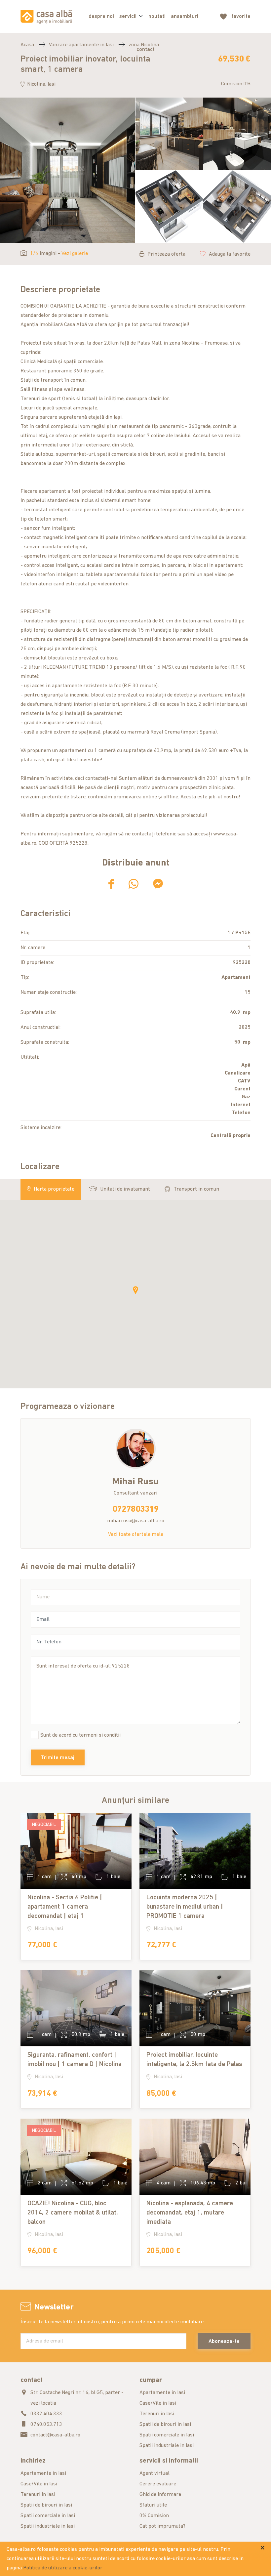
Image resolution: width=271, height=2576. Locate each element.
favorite (241, 17)
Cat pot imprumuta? (162, 2526)
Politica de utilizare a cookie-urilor (63, 2568)
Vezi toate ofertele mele (136, 1535)
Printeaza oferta (166, 254)
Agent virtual (155, 2473)
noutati (157, 17)
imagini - (59, 254)
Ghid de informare (160, 2495)
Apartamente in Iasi (162, 2393)
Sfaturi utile (153, 2505)
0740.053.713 (46, 2425)
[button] (135, 1290)
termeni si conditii (100, 1735)
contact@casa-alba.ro (55, 2435)
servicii (128, 17)
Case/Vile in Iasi (158, 2403)
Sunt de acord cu (80, 1735)
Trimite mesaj (58, 1758)
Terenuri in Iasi (157, 2414)
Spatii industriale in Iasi (167, 2446)
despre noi (101, 17)
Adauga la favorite (230, 254)
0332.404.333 (46, 2414)
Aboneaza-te (224, 2342)
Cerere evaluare (158, 2484)
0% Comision (154, 2516)
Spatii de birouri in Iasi (165, 2425)
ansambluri (185, 17)
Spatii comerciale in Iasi (167, 2435)
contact (146, 50)
